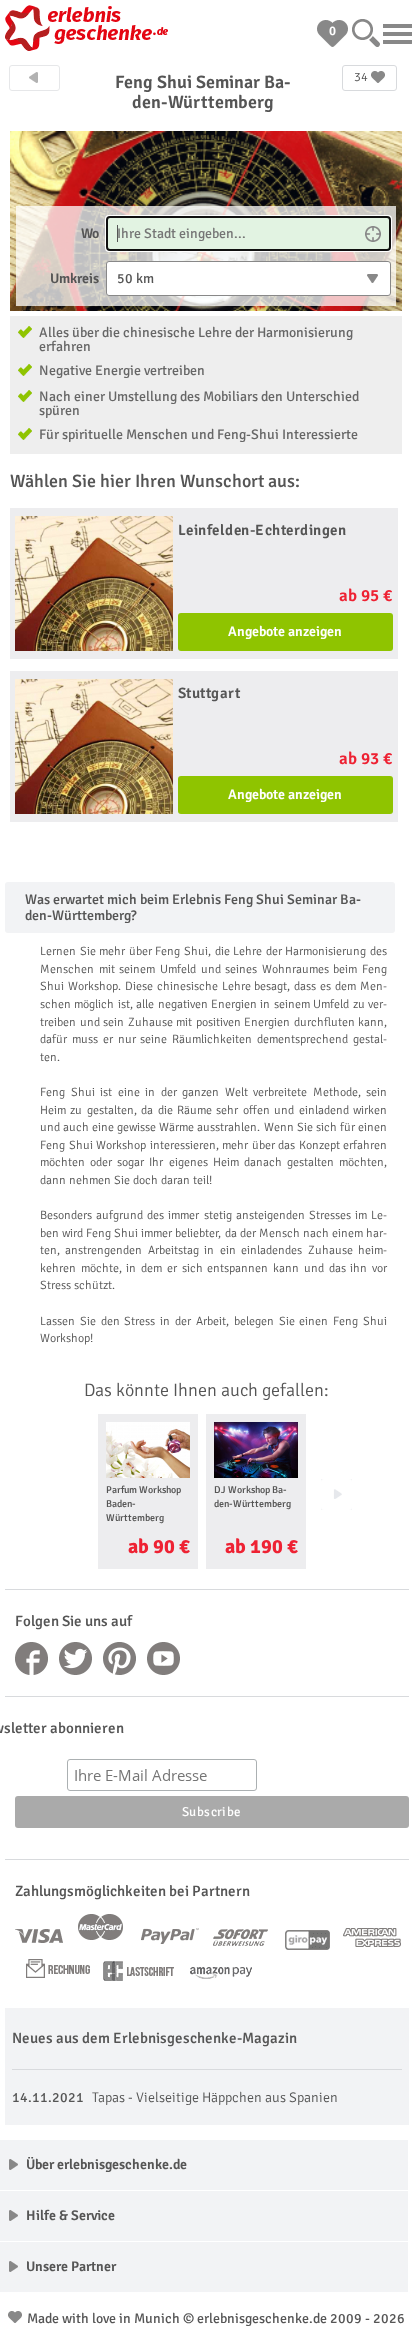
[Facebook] (32, 1658)
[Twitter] (76, 1658)
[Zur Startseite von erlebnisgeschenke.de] (90, 30)
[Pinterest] (120, 1658)
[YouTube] (164, 1658)
